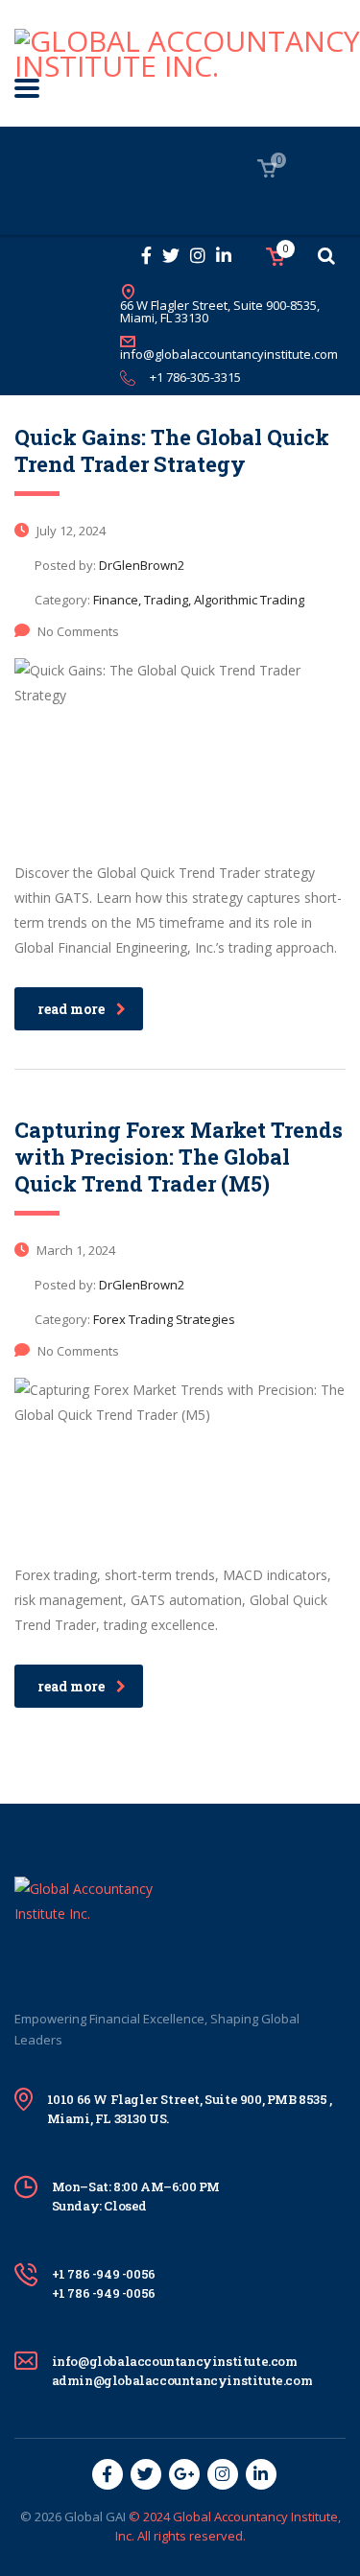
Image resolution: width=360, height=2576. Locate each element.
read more (71, 1009)
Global (84, 2517)
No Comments (78, 631)
